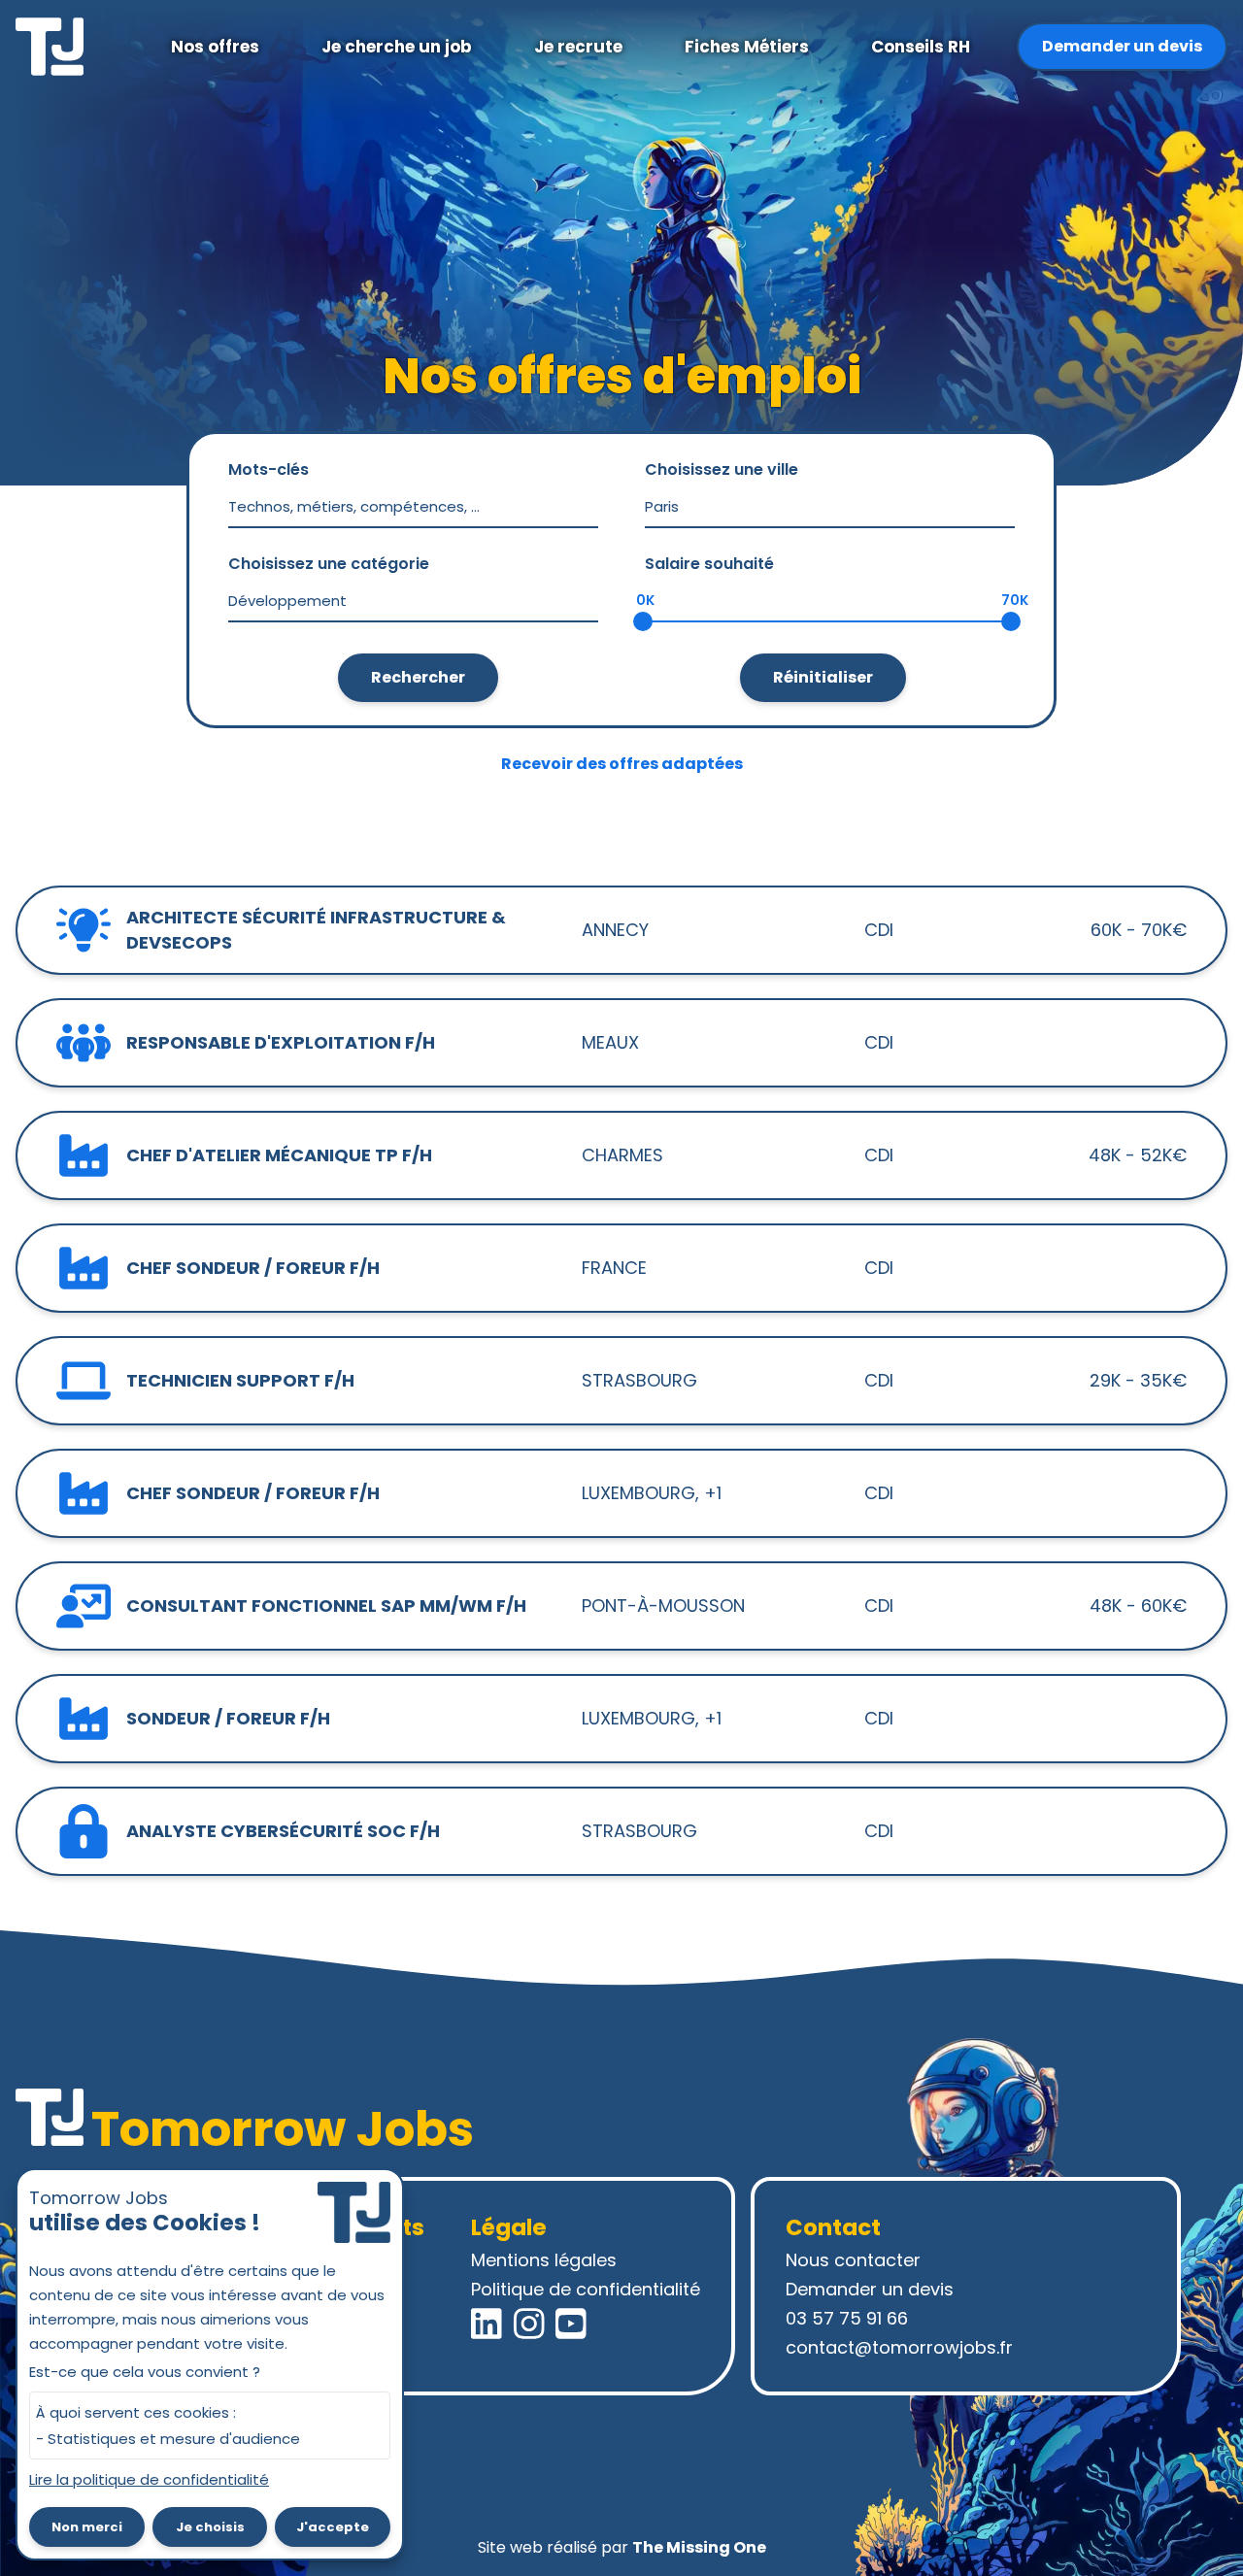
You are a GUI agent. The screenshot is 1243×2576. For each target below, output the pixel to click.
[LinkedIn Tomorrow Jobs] (487, 2324)
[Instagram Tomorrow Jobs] (529, 2324)
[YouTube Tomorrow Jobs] (571, 2324)
